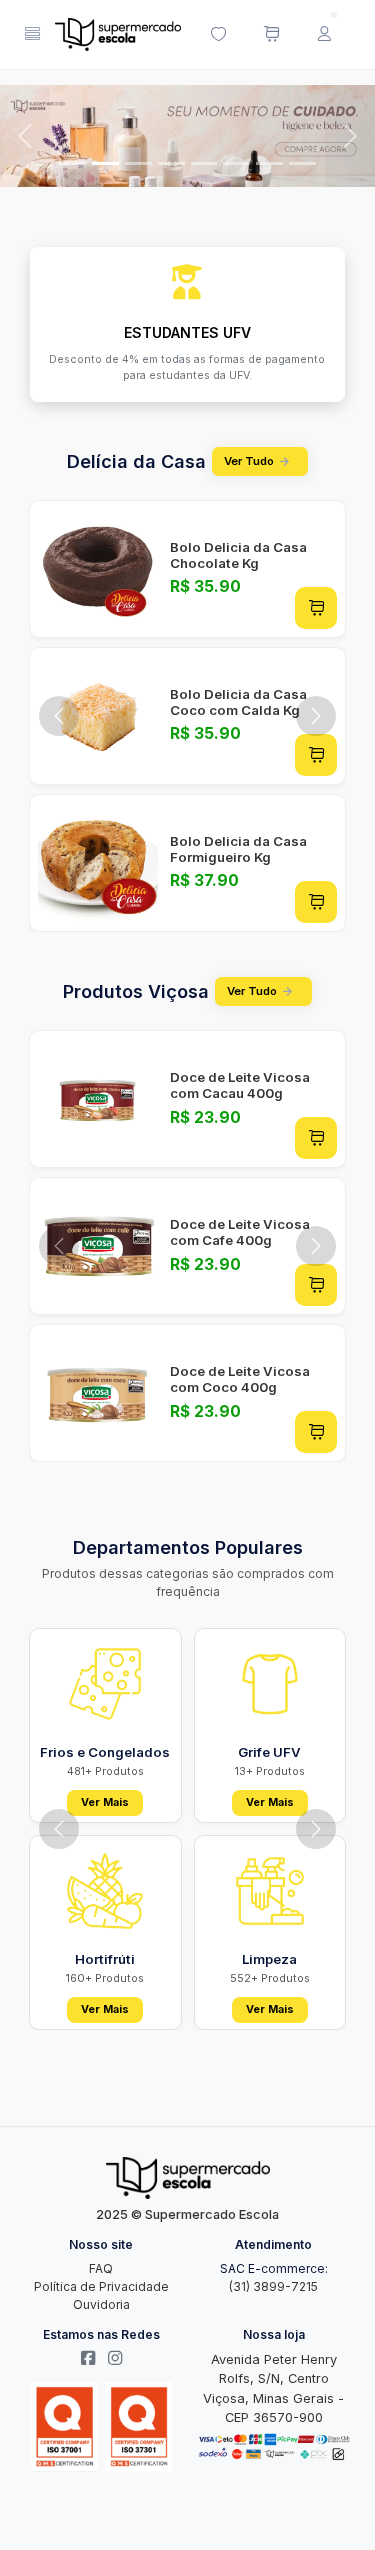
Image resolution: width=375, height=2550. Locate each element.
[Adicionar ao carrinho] (316, 608)
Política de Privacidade (101, 2286)
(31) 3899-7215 (273, 2286)
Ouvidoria (101, 2304)
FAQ (101, 2268)
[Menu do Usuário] (324, 35)
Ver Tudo (249, 461)
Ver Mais (105, 1802)
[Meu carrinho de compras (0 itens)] (271, 35)
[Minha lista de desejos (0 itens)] (218, 35)
